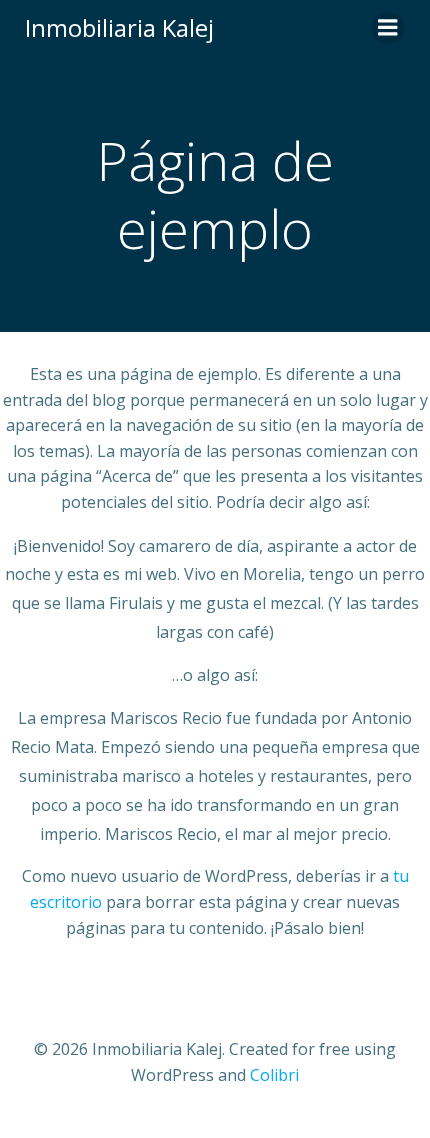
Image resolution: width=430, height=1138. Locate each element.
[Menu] (388, 28)
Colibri (274, 1075)
